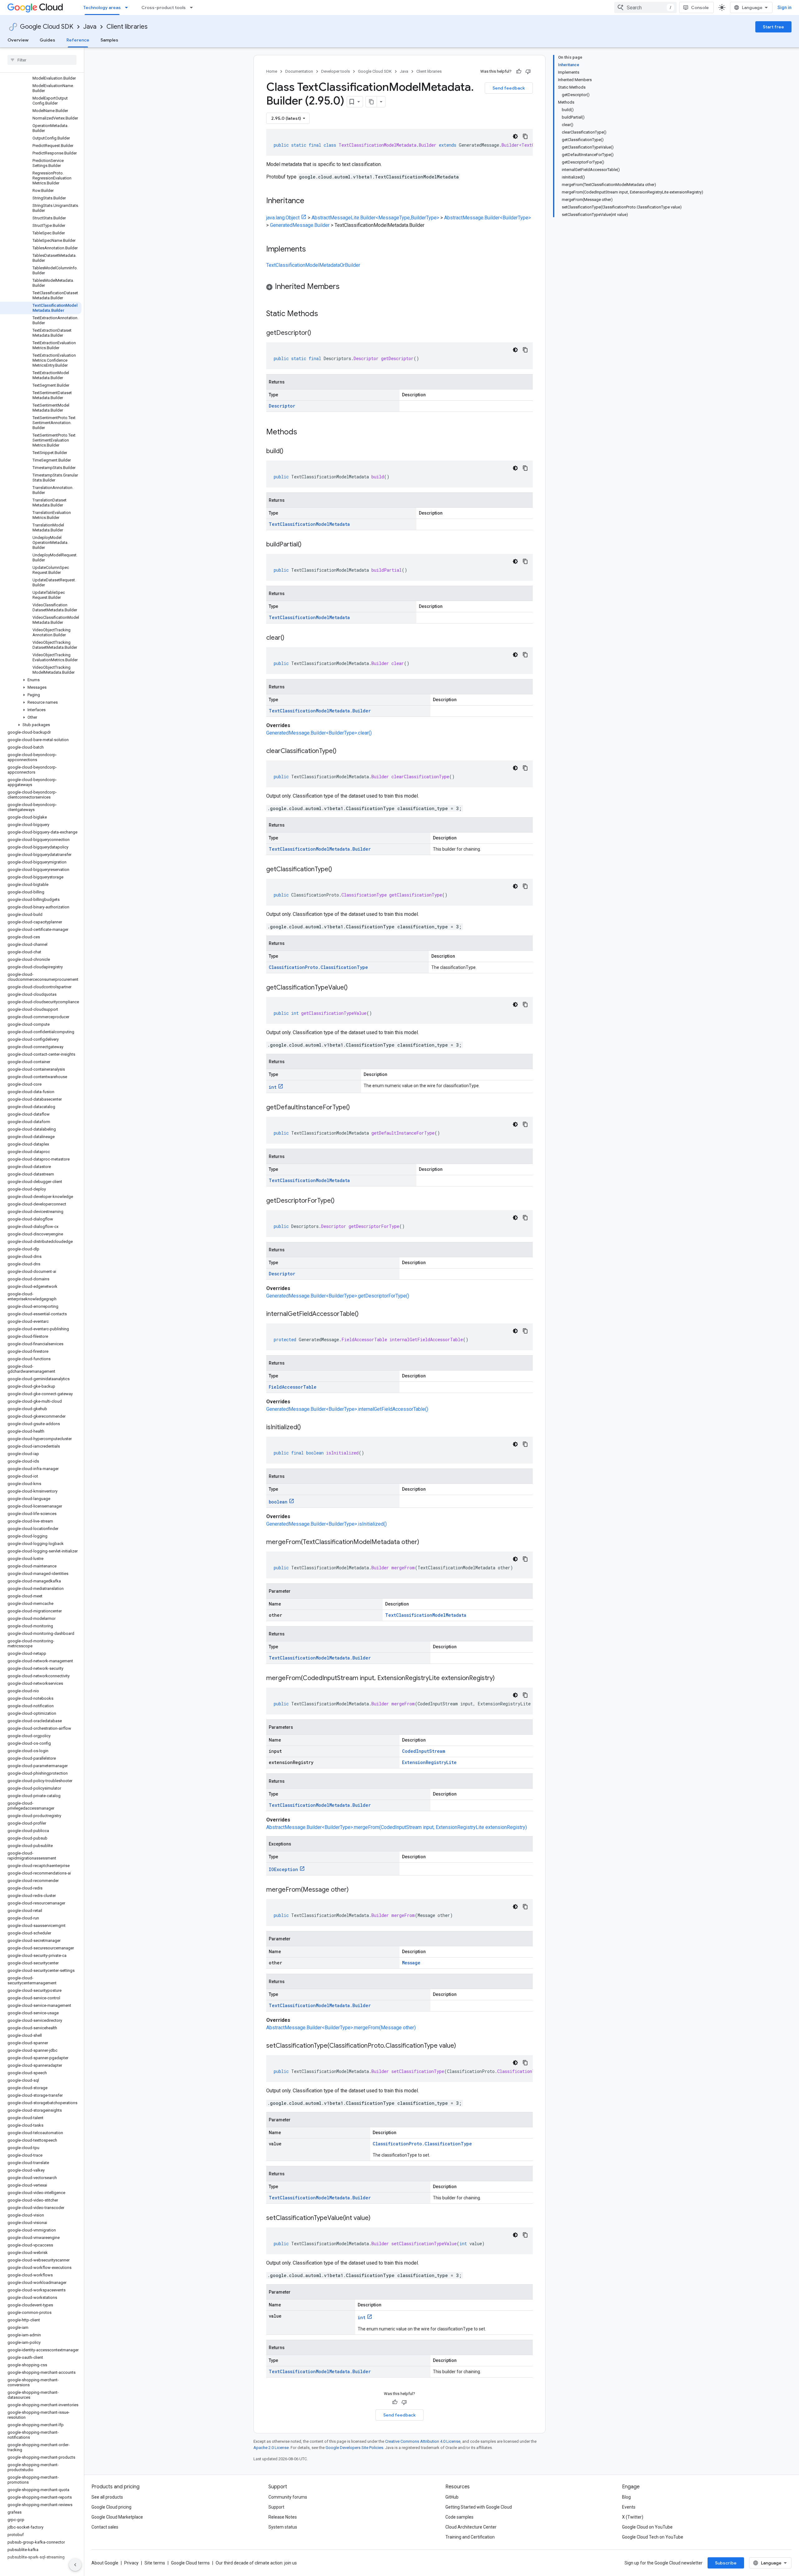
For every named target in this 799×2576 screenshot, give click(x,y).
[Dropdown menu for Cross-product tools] (193, 7)
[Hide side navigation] (75, 2565)
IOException (283, 1869)
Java (90, 27)
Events (629, 2507)
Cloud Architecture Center (471, 2527)
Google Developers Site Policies (354, 2448)
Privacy (131, 2563)
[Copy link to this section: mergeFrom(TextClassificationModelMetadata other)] (425, 1542)
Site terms (155, 2563)
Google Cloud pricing (111, 2507)
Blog (626, 2497)
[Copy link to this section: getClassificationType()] (338, 870)
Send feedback (509, 88)
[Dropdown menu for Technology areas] (128, 7)
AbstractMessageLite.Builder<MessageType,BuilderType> (375, 218)
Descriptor (282, 406)
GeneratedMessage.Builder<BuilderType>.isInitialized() (326, 1524)
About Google (105, 2563)
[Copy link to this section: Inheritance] (311, 201)
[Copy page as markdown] (371, 102)
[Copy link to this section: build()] (290, 452)
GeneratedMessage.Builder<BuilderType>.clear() (319, 733)
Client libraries (127, 27)
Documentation (299, 71)
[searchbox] (42, 60)
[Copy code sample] (525, 136)
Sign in (784, 7)
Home (272, 71)
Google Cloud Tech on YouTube (653, 2537)
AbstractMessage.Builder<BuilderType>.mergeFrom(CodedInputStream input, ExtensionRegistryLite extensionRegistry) (397, 1827)
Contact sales (105, 2527)
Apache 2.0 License (271, 2448)
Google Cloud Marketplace (117, 2517)
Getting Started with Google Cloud (479, 2507)
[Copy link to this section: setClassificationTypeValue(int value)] (377, 2218)
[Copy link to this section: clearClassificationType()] (343, 751)
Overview (18, 40)
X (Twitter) (633, 2517)
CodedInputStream (424, 1751)
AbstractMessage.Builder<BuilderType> (488, 218)
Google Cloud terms (190, 2563)
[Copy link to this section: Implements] (312, 250)
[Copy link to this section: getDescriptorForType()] (341, 1201)
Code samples (459, 2517)
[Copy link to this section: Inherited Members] (346, 287)
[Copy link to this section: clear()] (291, 638)
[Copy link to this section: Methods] (305, 433)
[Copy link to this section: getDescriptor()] (317, 333)
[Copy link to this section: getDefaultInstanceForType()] (356, 1108)
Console (700, 7)
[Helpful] (519, 71)
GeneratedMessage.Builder (300, 225)
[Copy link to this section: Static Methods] (326, 314)
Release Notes (283, 2517)
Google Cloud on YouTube (647, 2527)
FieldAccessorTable (293, 1387)
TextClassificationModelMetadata (309, 524)
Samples (109, 40)
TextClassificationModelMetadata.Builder (320, 711)
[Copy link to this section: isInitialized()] (307, 1428)
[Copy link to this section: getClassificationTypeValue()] (354, 988)
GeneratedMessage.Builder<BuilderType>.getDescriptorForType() (338, 1296)
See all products (107, 2497)
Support (276, 2507)
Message (411, 1963)
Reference (78, 40)
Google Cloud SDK (47, 27)
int (273, 1087)
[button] (41, 680)
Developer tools (336, 71)
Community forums (288, 2497)
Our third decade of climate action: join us (256, 2563)
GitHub (452, 2497)
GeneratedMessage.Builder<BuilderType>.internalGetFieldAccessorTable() (347, 1409)
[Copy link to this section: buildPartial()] (308, 545)
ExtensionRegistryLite (429, 1762)
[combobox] (645, 7)
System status (283, 2527)
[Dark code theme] (515, 136)
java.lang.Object (283, 218)
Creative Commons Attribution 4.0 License (423, 2441)
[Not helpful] (528, 71)
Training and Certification (470, 2537)
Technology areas (102, 7)
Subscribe (726, 2563)
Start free (773, 27)
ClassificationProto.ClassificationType (318, 967)
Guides (47, 40)
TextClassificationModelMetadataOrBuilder (313, 265)
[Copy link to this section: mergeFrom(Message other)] (355, 1890)
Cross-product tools (164, 7)
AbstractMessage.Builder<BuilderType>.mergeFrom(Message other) (341, 2028)
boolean (278, 1502)
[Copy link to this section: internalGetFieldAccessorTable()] (365, 1314)
